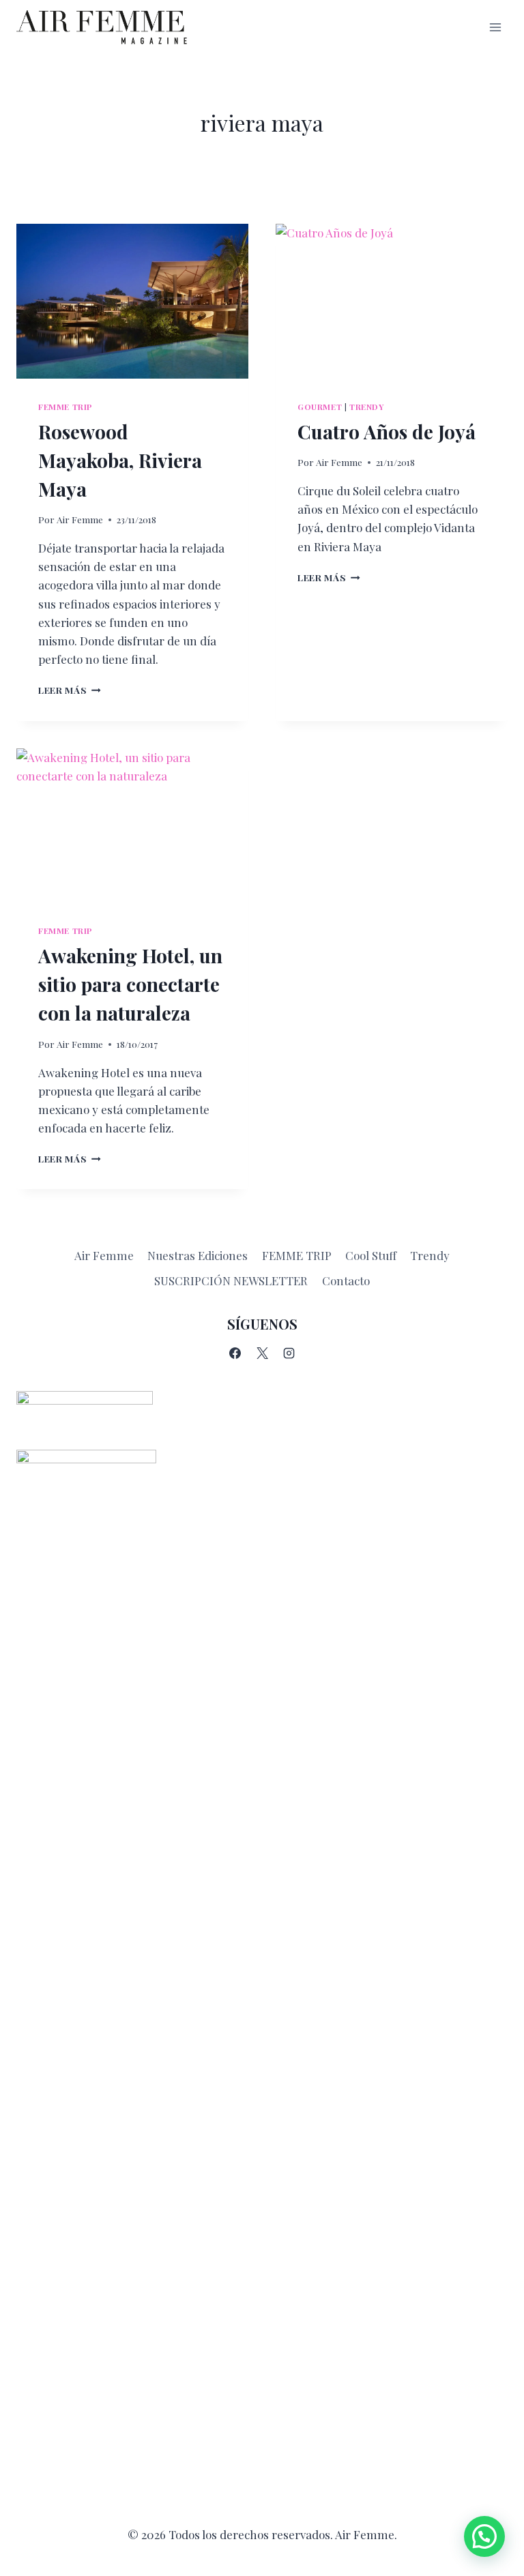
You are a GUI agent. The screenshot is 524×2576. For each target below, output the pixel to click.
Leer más (70, 690)
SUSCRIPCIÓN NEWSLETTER (231, 1280)
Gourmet (320, 407)
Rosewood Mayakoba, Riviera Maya (120, 460)
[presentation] (132, 301)
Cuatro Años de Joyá (387, 431)
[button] (484, 2536)
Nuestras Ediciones (198, 1255)
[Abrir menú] (495, 27)
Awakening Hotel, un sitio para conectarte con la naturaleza (130, 984)
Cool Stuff (371, 1255)
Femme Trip (65, 407)
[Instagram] (289, 1353)
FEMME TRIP (297, 1255)
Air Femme (80, 519)
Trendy (367, 407)
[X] (262, 1353)
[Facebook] (235, 1353)
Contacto (346, 1280)
